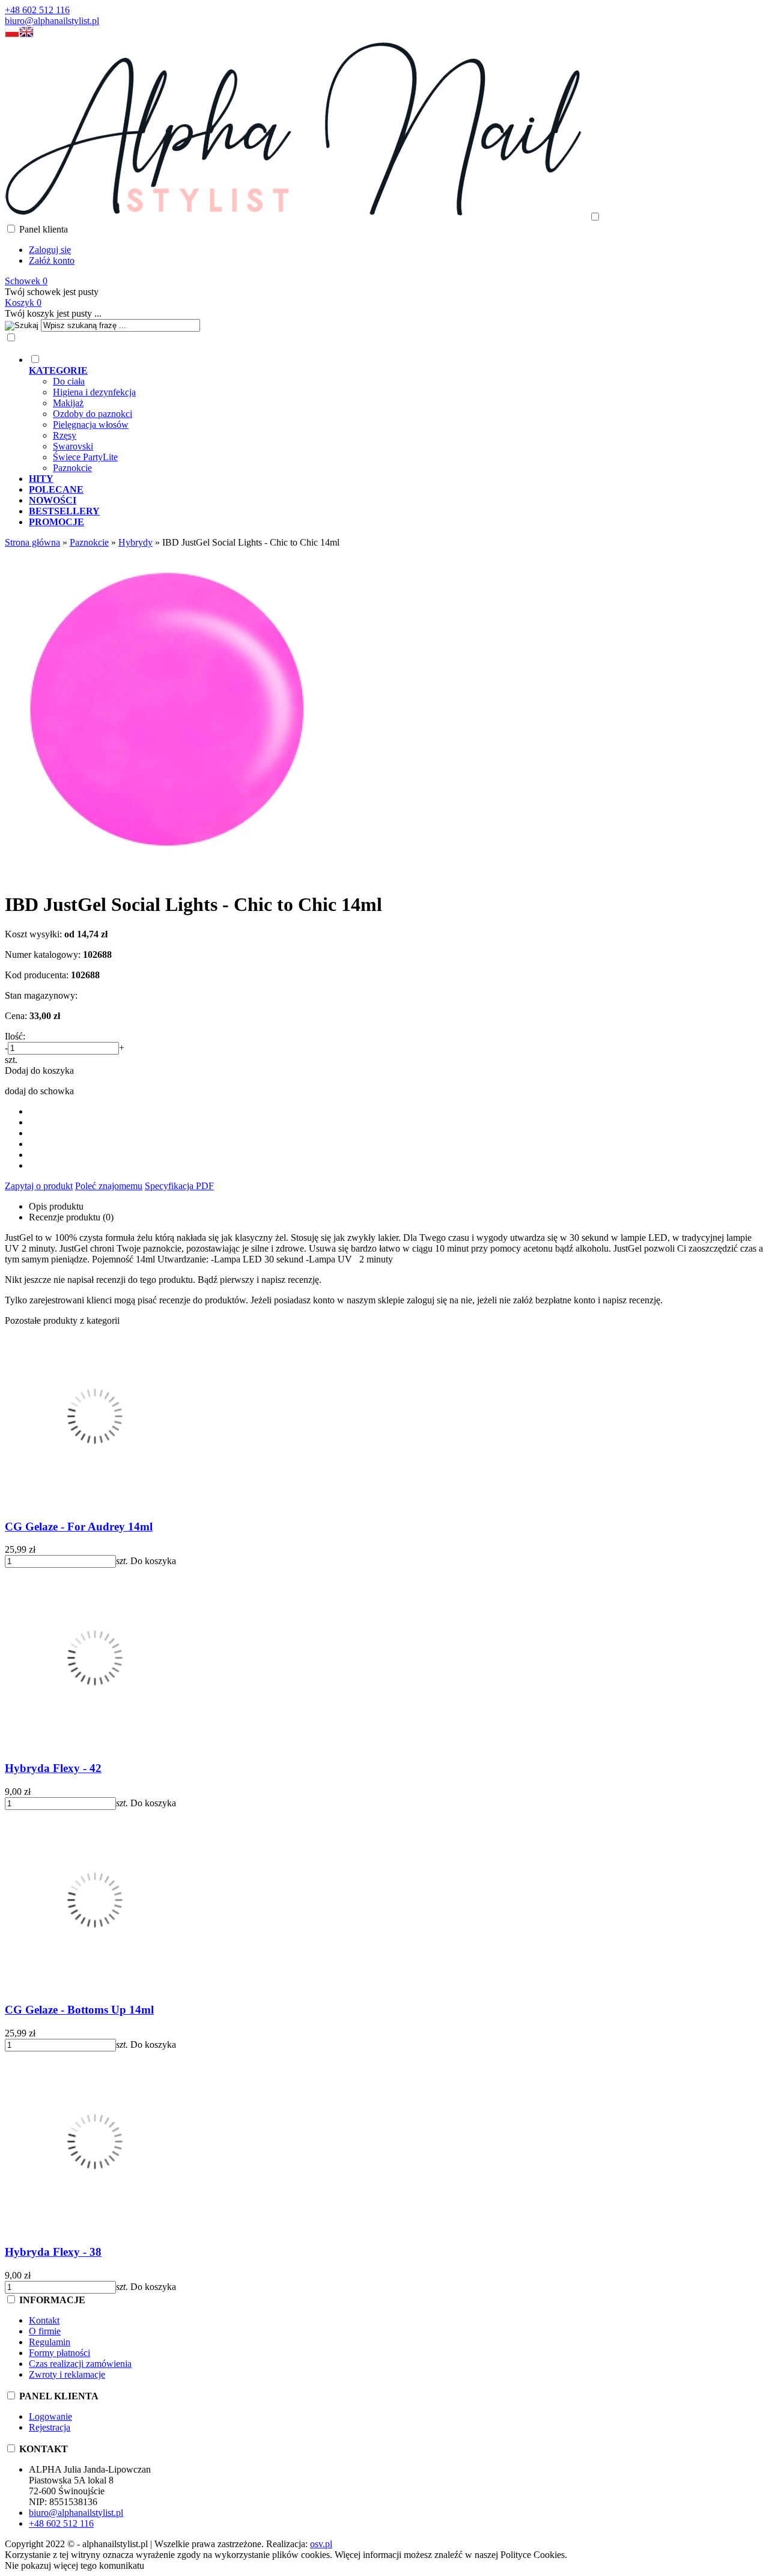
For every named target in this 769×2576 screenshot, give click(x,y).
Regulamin (50, 2342)
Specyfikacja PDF (179, 1186)
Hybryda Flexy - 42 (53, 1768)
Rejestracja (50, 2427)
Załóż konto (52, 260)
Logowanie (50, 2416)
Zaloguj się (50, 250)
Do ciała (69, 381)
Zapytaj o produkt (39, 1186)
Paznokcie (72, 468)
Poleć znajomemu (109, 1186)
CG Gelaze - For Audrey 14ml (79, 1527)
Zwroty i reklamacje (67, 2374)
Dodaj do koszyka (39, 1070)
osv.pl (321, 2544)
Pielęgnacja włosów (91, 425)
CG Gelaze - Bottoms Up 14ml (79, 2010)
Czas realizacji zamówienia (80, 2364)
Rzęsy (65, 435)
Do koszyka (153, 1561)
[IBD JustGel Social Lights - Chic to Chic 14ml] (170, 875)
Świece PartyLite (85, 457)
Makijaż (68, 403)
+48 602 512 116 (37, 10)
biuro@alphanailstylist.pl (52, 21)
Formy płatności (59, 2353)
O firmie (45, 2331)
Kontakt (44, 2320)
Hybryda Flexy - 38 (53, 2252)
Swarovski (73, 446)
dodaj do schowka (39, 1091)
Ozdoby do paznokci (93, 414)
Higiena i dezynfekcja (94, 392)
